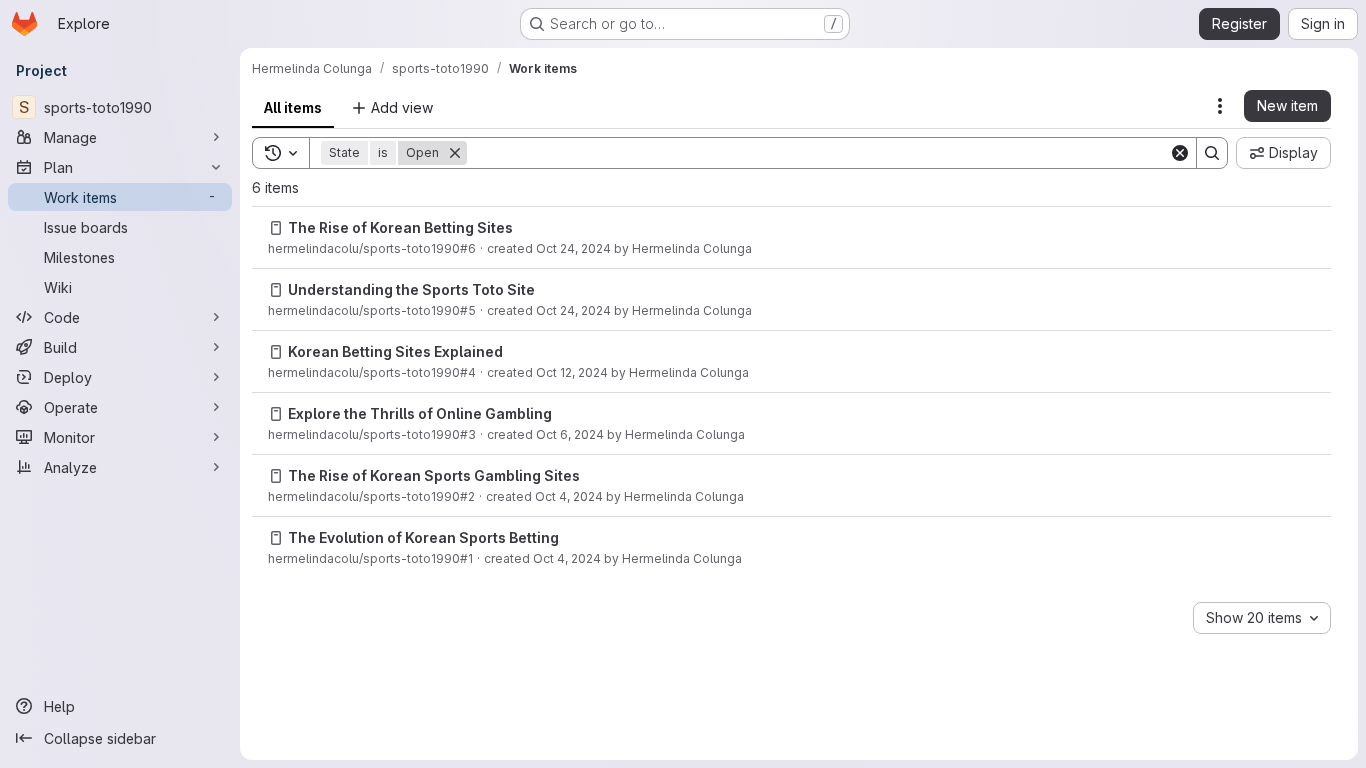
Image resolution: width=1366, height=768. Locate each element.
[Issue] (276, 228)
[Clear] (1180, 153)
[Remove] (455, 153)
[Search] (1212, 153)
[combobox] (1262, 618)
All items (293, 107)
